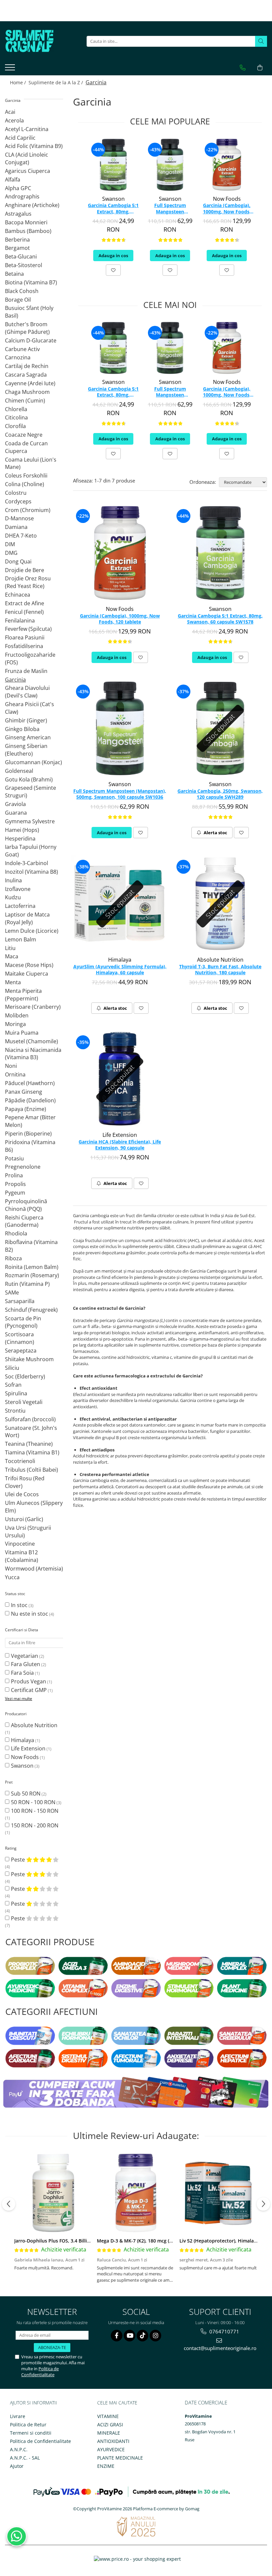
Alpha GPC (18, 188)
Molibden (17, 1015)
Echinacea (18, 595)
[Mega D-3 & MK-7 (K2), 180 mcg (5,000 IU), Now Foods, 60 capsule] (136, 2193)
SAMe (12, 1292)
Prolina (14, 1175)
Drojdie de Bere (25, 570)
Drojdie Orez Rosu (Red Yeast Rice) (28, 582)
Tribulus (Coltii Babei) (32, 1470)
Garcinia (15, 680)
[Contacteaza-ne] (243, 68)
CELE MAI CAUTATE (117, 2403)
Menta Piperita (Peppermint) (23, 995)
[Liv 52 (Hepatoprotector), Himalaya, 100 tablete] (218, 2193)
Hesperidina (20, 839)
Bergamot (17, 248)
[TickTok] (142, 2336)
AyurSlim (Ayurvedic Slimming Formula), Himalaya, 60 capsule (120, 970)
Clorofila (15, 426)
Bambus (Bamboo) (28, 231)
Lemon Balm (21, 939)
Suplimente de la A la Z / (56, 82)
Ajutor (17, 2466)
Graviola (15, 804)
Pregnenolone (23, 1167)
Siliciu (12, 1368)
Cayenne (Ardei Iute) (30, 383)
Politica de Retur (28, 2425)
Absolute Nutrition (34, 1725)
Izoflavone (18, 889)
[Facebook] (117, 2336)
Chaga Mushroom (27, 392)
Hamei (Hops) (22, 830)
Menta (13, 982)
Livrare (18, 2416)
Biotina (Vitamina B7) (31, 282)
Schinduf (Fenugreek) (31, 1310)
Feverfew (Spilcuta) (28, 629)
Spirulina (16, 1393)
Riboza (13, 1258)
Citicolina (16, 417)
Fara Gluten (26, 1664)
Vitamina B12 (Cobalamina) (22, 1556)
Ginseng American (28, 737)
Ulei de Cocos (22, 1494)
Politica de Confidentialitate (40, 2372)
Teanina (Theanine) (29, 1444)
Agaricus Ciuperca (28, 171)
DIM (10, 544)
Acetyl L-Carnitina (27, 129)
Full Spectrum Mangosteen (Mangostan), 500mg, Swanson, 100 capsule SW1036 (170, 209)
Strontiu (15, 1411)
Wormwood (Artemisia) (34, 1569)
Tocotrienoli (20, 1461)
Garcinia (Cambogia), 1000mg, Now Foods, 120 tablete (227, 209)
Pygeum (15, 1193)
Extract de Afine (25, 603)
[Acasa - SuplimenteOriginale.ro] (38, 41)
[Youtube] (130, 2336)
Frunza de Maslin (26, 671)
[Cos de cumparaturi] (260, 68)
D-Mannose (19, 518)
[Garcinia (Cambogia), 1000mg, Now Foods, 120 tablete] (227, 165)
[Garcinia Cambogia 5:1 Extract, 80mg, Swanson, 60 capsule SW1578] (113, 165)
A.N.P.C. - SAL (25, 2458)
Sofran (13, 1385)
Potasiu (14, 1158)
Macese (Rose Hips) (29, 965)
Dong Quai (18, 561)
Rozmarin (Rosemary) (32, 1275)
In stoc (19, 1605)
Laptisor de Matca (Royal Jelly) (27, 918)
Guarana (16, 813)
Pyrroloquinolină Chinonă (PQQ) (26, 1205)
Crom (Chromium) (28, 510)
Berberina (17, 240)
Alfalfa (13, 180)
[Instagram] (155, 2336)
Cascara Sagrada (26, 375)
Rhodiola (16, 1233)
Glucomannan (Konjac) (34, 762)
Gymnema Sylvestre (30, 821)
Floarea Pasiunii (25, 637)
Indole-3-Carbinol (27, 863)
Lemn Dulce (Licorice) (32, 931)
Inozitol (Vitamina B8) (32, 872)
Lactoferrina (20, 906)
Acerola (14, 120)
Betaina (14, 274)
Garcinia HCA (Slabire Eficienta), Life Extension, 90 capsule (120, 1145)
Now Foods (25, 1757)
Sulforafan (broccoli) (30, 1419)
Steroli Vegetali (24, 1402)
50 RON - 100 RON (33, 1802)
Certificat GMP (29, 1690)
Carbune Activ (22, 349)
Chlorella (16, 409)
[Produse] (11, 69)
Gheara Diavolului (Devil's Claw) (27, 692)
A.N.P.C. (19, 2449)
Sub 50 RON (26, 1794)
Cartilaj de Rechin (27, 366)
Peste (19, 1860)
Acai (10, 112)
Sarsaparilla (20, 1301)
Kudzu (13, 897)
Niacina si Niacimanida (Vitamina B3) (33, 1054)
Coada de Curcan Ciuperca (26, 447)
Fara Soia (22, 1673)
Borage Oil (18, 300)
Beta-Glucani (21, 257)
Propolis (15, 1184)
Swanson (22, 1766)
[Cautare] (261, 41)
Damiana (16, 527)
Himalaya (23, 1740)
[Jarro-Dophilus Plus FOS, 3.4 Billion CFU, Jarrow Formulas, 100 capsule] (53, 2193)
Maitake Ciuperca (27, 974)
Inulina (13, 880)
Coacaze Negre (24, 435)
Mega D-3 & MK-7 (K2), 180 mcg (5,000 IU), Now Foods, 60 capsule (170, 2241)
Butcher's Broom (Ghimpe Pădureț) (27, 328)
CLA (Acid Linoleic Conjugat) (27, 158)
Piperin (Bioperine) (28, 1134)
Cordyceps (18, 501)
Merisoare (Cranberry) (33, 1007)
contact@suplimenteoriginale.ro (220, 2348)
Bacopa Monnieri (26, 222)
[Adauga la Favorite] (113, 270)
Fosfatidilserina (24, 646)
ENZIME (106, 2466)
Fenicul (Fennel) (24, 612)
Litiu (10, 948)
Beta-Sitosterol (24, 265)
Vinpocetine (20, 1544)
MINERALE (109, 2433)
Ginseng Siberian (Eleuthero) (26, 750)
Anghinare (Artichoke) (32, 205)
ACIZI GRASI (110, 2425)
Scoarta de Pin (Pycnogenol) (23, 1322)
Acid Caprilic (20, 138)
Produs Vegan (29, 1681)
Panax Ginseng (24, 1092)
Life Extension (28, 1748)
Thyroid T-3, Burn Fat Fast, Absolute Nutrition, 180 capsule (220, 970)
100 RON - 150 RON (35, 1811)
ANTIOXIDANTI (113, 2441)
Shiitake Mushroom (29, 1359)
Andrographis (22, 196)
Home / (19, 82)
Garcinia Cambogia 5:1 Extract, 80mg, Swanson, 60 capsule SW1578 (113, 209)
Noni (11, 1066)
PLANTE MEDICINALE (120, 2458)
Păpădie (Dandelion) (30, 1100)
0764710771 (224, 2331)
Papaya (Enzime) (26, 1109)
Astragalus (18, 214)
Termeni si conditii (31, 2433)
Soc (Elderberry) (25, 1376)
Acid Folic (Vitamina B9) (34, 146)
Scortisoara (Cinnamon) (20, 1338)
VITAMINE (108, 2416)
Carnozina (18, 357)
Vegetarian (25, 1656)
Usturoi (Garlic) (24, 1519)
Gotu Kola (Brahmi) (29, 779)
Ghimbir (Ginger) (26, 720)
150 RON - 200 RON (35, 1825)
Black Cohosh (22, 291)
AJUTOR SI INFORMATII (34, 2403)
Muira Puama (22, 1033)
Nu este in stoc (30, 1614)
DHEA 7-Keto (21, 536)
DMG (11, 553)
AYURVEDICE (111, 2449)
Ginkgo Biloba (22, 729)
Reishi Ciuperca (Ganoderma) (24, 1221)
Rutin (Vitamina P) (27, 1284)
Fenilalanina (20, 621)
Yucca (12, 1577)
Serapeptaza (21, 1351)
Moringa (15, 1024)
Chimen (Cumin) (25, 401)
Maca (12, 956)
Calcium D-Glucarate (31, 340)
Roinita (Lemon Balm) (32, 1267)
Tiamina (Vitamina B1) (32, 1452)
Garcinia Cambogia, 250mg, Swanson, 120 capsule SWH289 (220, 794)
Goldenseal (19, 771)
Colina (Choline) (25, 484)
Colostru (16, 493)
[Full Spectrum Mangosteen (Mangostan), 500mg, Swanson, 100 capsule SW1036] (170, 165)
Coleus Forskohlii (26, 476)
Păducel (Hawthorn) (30, 1083)
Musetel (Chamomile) (32, 1041)
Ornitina (15, 1074)
